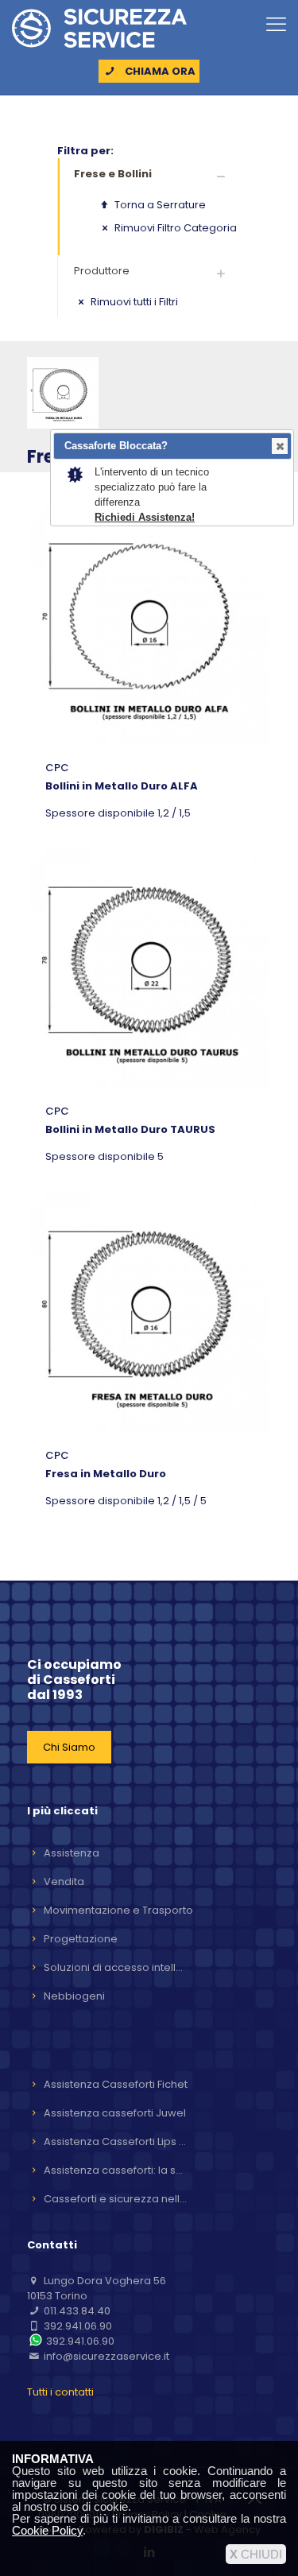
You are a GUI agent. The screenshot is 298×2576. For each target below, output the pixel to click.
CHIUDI (256, 2554)
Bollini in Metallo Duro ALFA (122, 786)
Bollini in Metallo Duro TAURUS (130, 1129)
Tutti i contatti (60, 2392)
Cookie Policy (47, 2530)
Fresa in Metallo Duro (106, 1474)
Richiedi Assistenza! (145, 517)
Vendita (64, 1882)
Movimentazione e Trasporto (118, 1910)
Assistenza (72, 1853)
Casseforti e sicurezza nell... (115, 2199)
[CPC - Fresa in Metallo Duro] (149, 1312)
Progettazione (81, 1939)
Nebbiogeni (74, 1996)
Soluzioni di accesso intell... (113, 1967)
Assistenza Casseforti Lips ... (115, 2141)
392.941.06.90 (78, 2326)
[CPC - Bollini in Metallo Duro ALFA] (149, 624)
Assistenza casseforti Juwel (115, 2113)
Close (280, 446)
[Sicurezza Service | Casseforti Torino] (99, 28)
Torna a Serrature (159, 205)
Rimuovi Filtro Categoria (174, 228)
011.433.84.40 (77, 2311)
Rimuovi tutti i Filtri (133, 302)
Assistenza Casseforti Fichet (116, 2084)
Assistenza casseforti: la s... (113, 2170)
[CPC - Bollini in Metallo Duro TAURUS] (149, 968)
